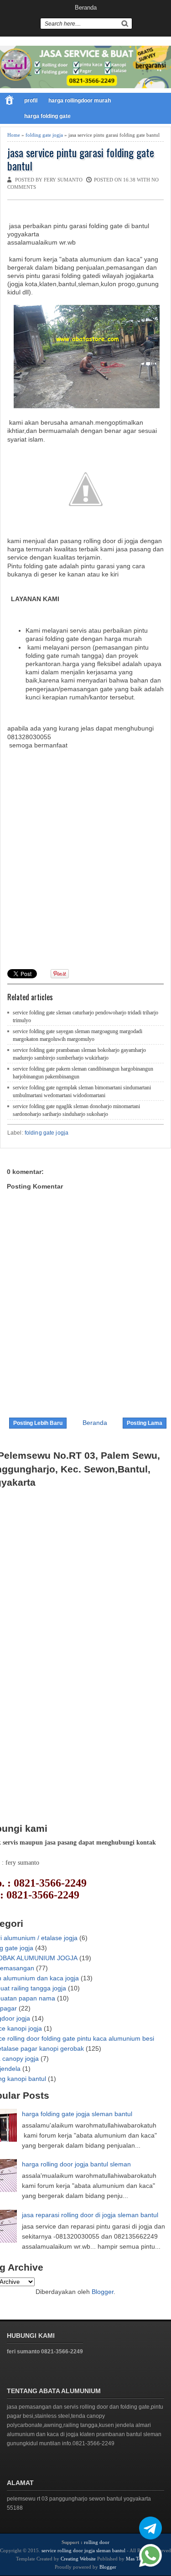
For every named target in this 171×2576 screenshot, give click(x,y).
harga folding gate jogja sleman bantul (77, 2114)
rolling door (97, 2542)
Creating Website (78, 2559)
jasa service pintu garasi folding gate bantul (81, 159)
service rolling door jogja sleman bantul (83, 2550)
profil (31, 101)
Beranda (86, 8)
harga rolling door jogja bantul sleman (76, 2164)
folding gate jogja (44, 135)
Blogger (103, 2292)
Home (14, 135)
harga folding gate (47, 116)
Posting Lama (145, 1423)
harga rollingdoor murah (80, 101)
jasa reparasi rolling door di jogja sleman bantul (90, 2215)
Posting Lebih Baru (38, 1423)
